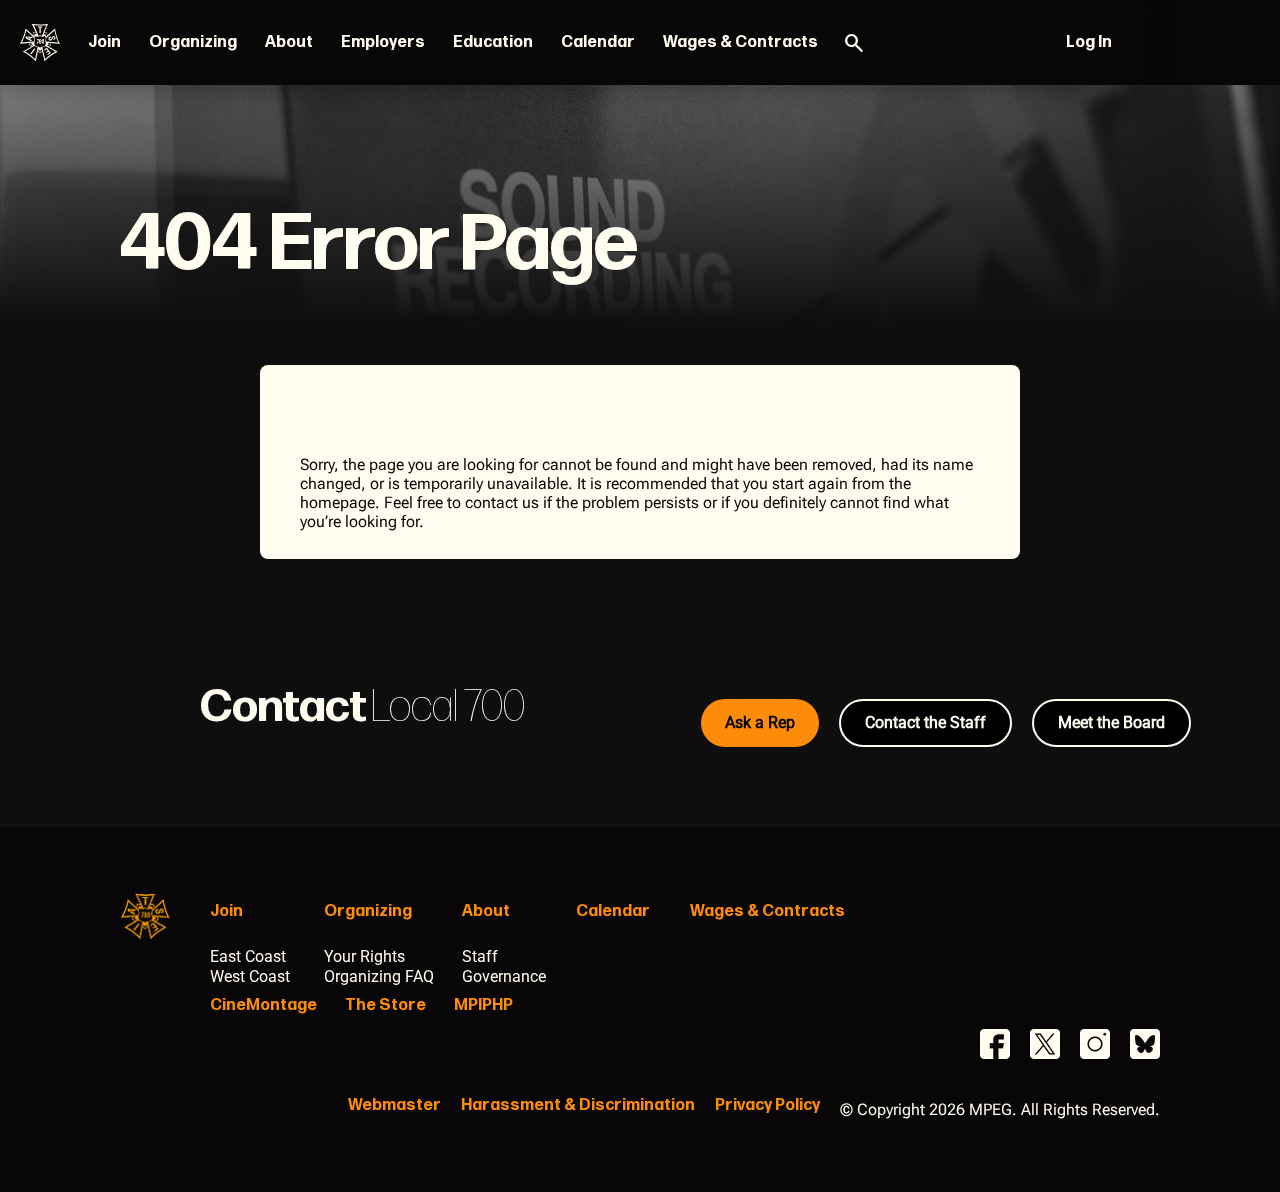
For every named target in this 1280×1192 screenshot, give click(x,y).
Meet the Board (1111, 722)
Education (493, 42)
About (289, 42)
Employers (383, 42)
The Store (385, 1005)
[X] (1045, 1044)
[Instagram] (1095, 1044)
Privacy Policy (767, 1105)
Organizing (193, 42)
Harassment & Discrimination (578, 1105)
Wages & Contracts (740, 42)
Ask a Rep (760, 722)
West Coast (250, 976)
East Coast (248, 956)
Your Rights (364, 956)
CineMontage (263, 1005)
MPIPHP (483, 1005)
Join (104, 42)
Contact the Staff (925, 722)
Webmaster (394, 1105)
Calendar (598, 42)
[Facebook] (995, 1044)
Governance (504, 976)
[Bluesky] (1145, 1044)
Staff (480, 956)
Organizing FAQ (379, 976)
